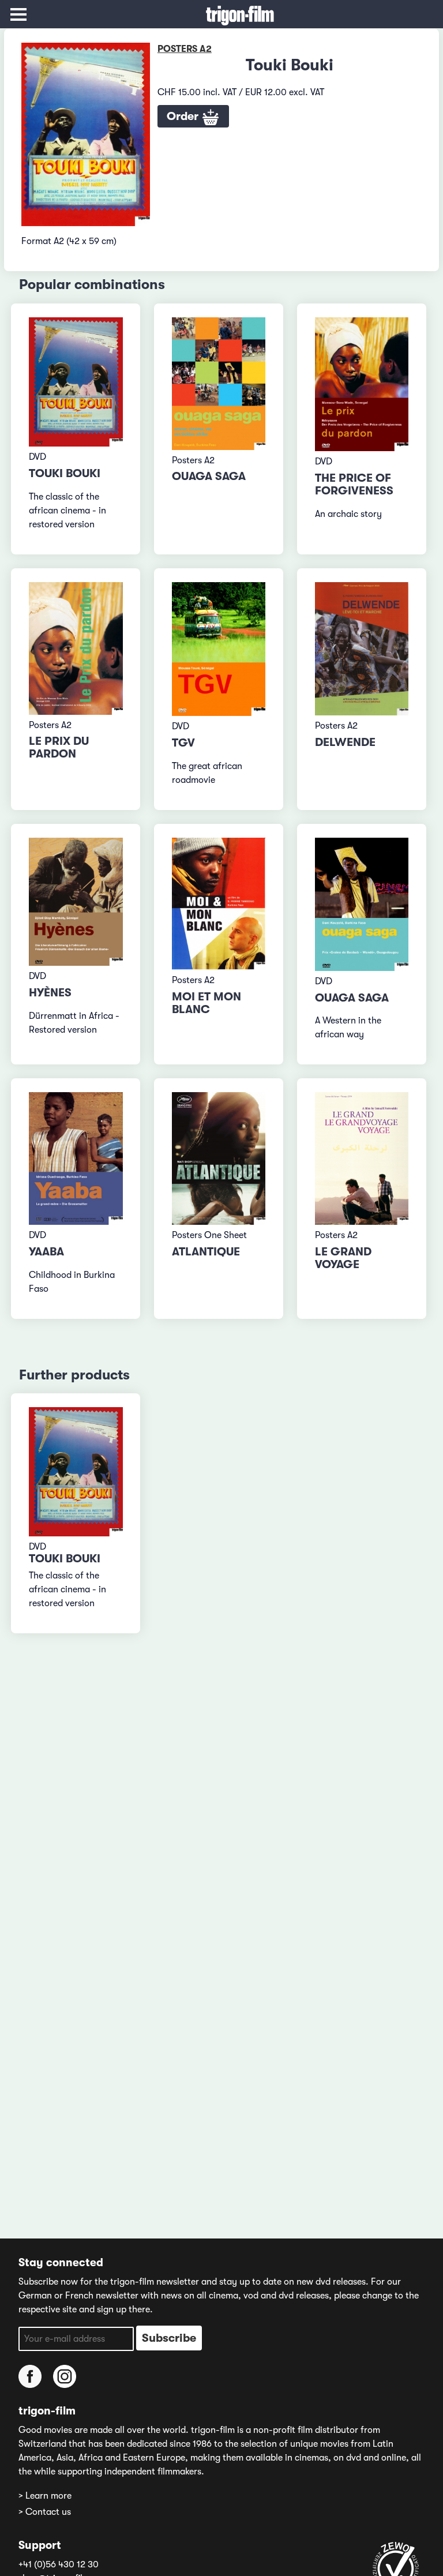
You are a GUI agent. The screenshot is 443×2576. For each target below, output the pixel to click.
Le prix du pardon (59, 747)
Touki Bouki (65, 473)
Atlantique (206, 1252)
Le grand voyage (343, 1258)
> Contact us (45, 2512)
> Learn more (45, 2496)
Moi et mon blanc (207, 1003)
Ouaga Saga (209, 476)
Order (184, 116)
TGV (183, 743)
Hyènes (50, 993)
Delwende (345, 742)
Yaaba (46, 1252)
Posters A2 (185, 49)
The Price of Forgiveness (354, 484)
